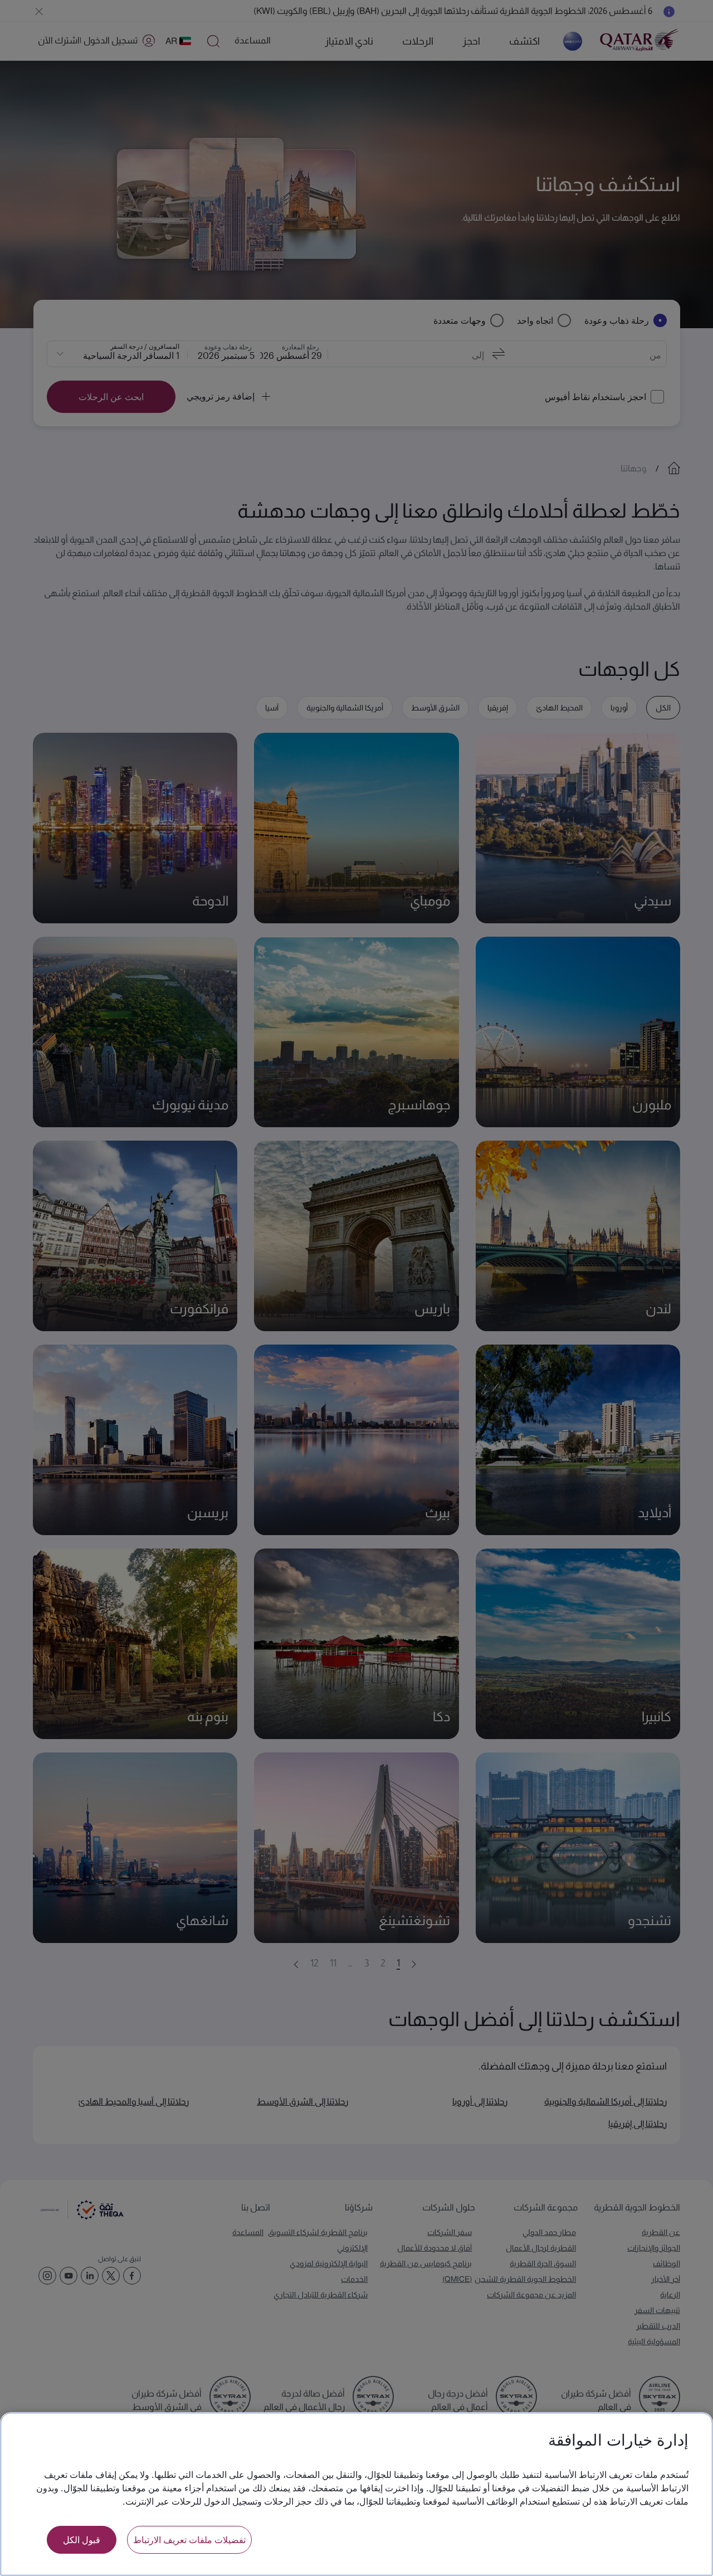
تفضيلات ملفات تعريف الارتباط (189, 2540)
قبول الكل (82, 2540)
